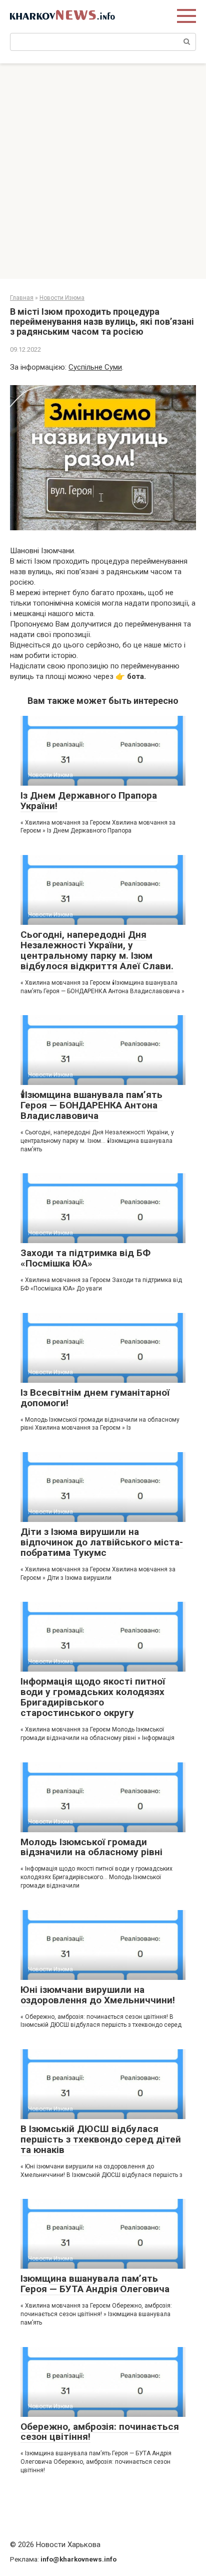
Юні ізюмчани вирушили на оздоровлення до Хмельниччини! (98, 1995)
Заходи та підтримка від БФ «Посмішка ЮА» (85, 1258)
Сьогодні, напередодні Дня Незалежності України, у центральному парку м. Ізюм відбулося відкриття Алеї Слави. (97, 950)
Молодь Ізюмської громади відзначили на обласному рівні (91, 1847)
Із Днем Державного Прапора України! (89, 801)
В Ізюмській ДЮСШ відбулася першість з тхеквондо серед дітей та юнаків (101, 2139)
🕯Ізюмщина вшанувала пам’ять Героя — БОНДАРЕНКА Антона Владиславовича (91, 1105)
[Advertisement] (103, 171)
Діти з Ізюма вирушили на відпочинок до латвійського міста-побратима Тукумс (102, 1542)
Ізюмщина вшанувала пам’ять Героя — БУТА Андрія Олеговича (95, 2284)
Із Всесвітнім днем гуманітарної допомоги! (95, 1398)
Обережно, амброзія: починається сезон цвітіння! (100, 2432)
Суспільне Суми (95, 367)
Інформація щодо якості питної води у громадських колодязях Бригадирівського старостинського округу (93, 1697)
